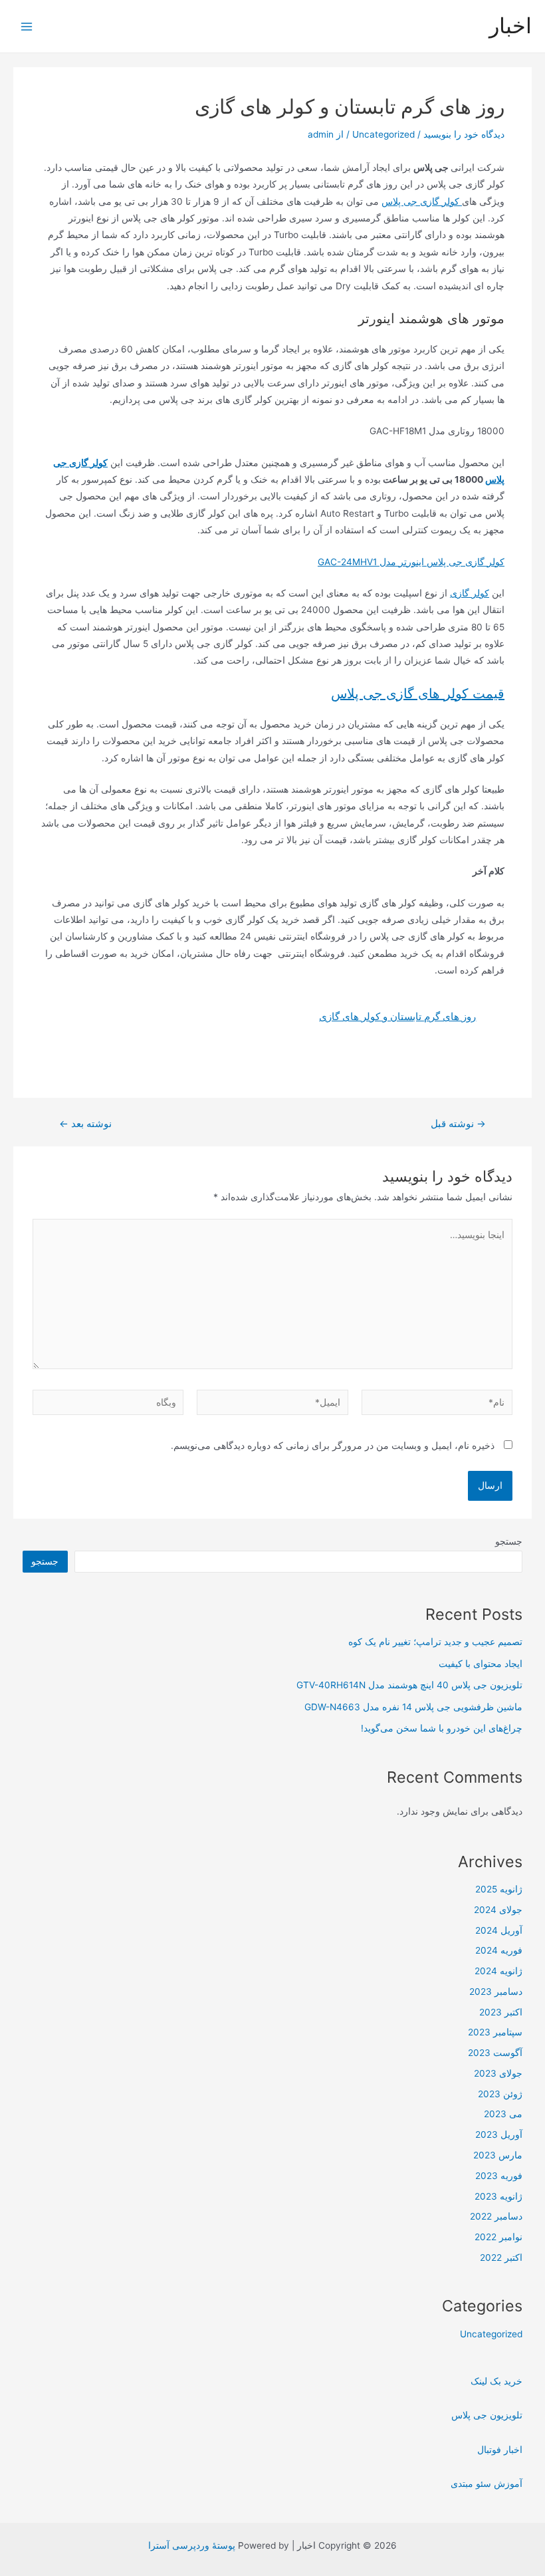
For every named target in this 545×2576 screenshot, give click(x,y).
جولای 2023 (498, 2073)
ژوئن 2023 (500, 2094)
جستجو (509, 1541)
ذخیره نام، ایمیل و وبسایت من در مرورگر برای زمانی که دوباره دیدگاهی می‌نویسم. (333, 1446)
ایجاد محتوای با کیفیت (481, 1664)
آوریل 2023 (499, 2134)
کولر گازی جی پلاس (422, 201)
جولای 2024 (498, 1910)
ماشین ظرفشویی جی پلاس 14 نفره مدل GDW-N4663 (413, 1707)
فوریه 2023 (499, 2176)
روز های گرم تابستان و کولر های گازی (397, 1016)
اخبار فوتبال (500, 2450)
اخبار (510, 26)
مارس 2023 (498, 2155)
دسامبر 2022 (496, 2216)
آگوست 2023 (495, 2053)
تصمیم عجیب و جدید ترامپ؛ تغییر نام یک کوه (435, 1642)
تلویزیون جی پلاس (487, 2415)
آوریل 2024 (499, 1930)
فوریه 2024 (499, 1950)
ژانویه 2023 (498, 2196)
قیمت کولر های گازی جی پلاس (418, 694)
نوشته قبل (458, 1124)
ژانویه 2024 (498, 1971)
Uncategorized (383, 134)
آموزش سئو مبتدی (487, 2484)
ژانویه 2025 (499, 1889)
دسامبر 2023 (496, 1992)
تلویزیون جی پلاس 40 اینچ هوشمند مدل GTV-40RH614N (409, 1685)
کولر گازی (470, 593)
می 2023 (503, 2114)
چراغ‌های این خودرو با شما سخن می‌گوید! (442, 1728)
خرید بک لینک (496, 2381)
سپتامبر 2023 (495, 2032)
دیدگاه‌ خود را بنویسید (464, 134)
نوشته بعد (85, 1124)
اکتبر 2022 (501, 2257)
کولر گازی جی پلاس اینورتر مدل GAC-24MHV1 (411, 562)
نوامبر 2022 (498, 2237)
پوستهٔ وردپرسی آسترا (192, 2545)
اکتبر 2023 (501, 2012)
